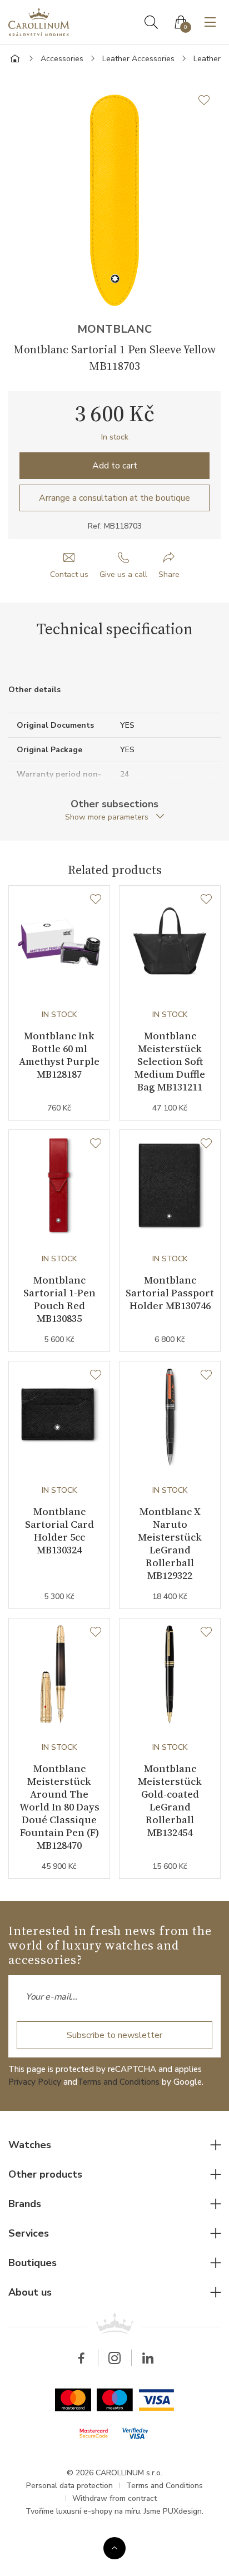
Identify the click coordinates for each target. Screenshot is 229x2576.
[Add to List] (210, 100)
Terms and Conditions (118, 2082)
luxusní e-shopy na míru (98, 2511)
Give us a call (123, 574)
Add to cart (115, 466)
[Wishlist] (96, 900)
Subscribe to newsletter (114, 2035)
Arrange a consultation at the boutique (114, 498)
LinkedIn (148, 2358)
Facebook (81, 2358)
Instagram (114, 2358)
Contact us (69, 574)
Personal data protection (69, 2486)
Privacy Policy (35, 2082)
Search (151, 22)
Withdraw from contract (114, 2498)
